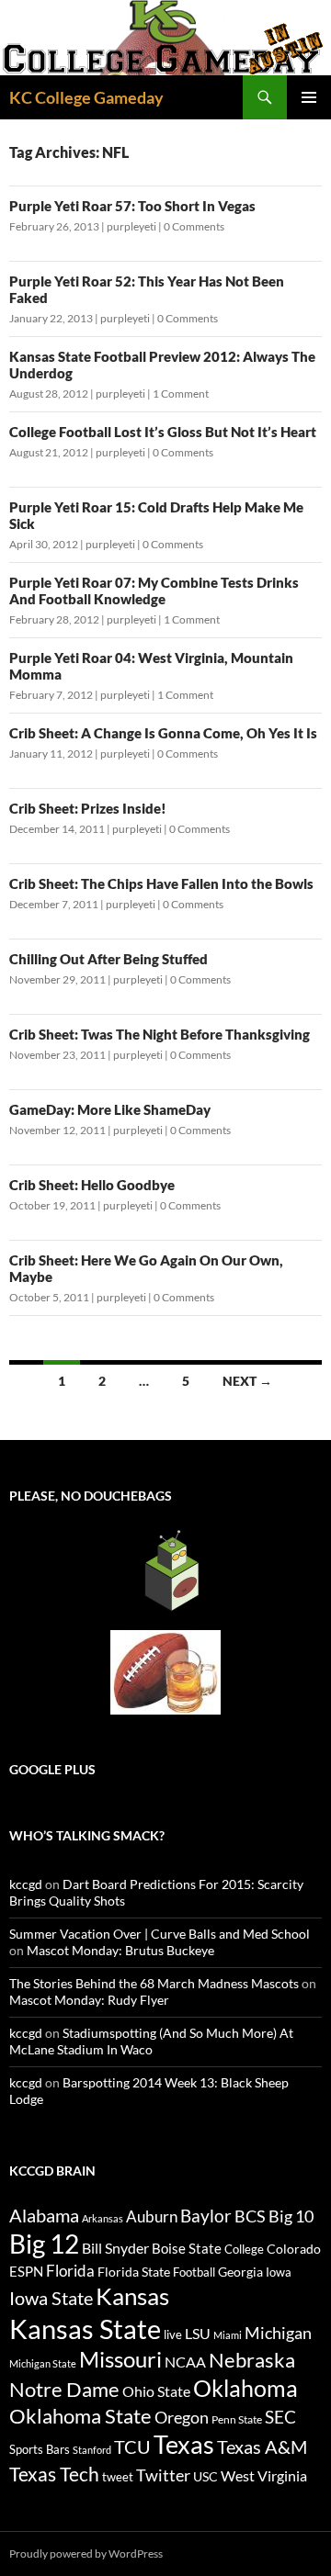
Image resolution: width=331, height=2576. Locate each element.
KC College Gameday (86, 97)
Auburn (152, 2216)
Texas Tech (54, 2474)
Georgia (240, 2272)
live (173, 2334)
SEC (280, 2417)
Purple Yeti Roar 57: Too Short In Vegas (132, 206)
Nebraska (252, 2360)
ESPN (26, 2272)
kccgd (26, 1884)
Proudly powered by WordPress (86, 2554)
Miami (228, 2335)
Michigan (278, 2333)
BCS (250, 2216)
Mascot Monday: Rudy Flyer (89, 2000)
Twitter (163, 2475)
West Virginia (264, 2475)
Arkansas (103, 2218)
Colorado (294, 2249)
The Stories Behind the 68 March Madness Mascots (154, 1983)
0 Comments (194, 226)
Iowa (279, 2272)
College (244, 2249)
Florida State (134, 2272)
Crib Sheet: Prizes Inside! (88, 808)
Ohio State (156, 2391)
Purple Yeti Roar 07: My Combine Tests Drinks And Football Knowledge (154, 591)
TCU (132, 2447)
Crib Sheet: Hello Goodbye (92, 1185)
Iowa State (51, 2298)
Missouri (120, 2359)
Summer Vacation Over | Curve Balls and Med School (160, 1934)
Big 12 (44, 2244)
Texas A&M (262, 2447)
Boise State (187, 2248)
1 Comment (181, 394)
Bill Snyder (115, 2248)
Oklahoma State (80, 2416)
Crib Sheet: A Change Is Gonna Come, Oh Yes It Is (163, 733)
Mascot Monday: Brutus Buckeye (120, 1950)
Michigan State (43, 2363)
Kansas (132, 2296)
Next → (247, 1381)
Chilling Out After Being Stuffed (108, 959)
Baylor (206, 2216)
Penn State (237, 2419)
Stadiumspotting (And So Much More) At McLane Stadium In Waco (151, 2041)
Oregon (182, 2417)
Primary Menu (309, 97)
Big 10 (291, 2216)
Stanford (92, 2450)
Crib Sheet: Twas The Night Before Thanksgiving (160, 1034)
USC (205, 2477)
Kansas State (85, 2329)
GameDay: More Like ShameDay (110, 1109)
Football (194, 2272)
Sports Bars (40, 2449)
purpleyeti (131, 226)
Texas (184, 2444)
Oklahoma (245, 2388)
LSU (198, 2333)
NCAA (185, 2362)
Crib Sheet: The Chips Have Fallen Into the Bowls (161, 883)
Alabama (44, 2215)
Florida (70, 2271)
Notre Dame (64, 2389)
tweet (118, 2477)
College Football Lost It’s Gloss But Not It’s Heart (163, 432)
